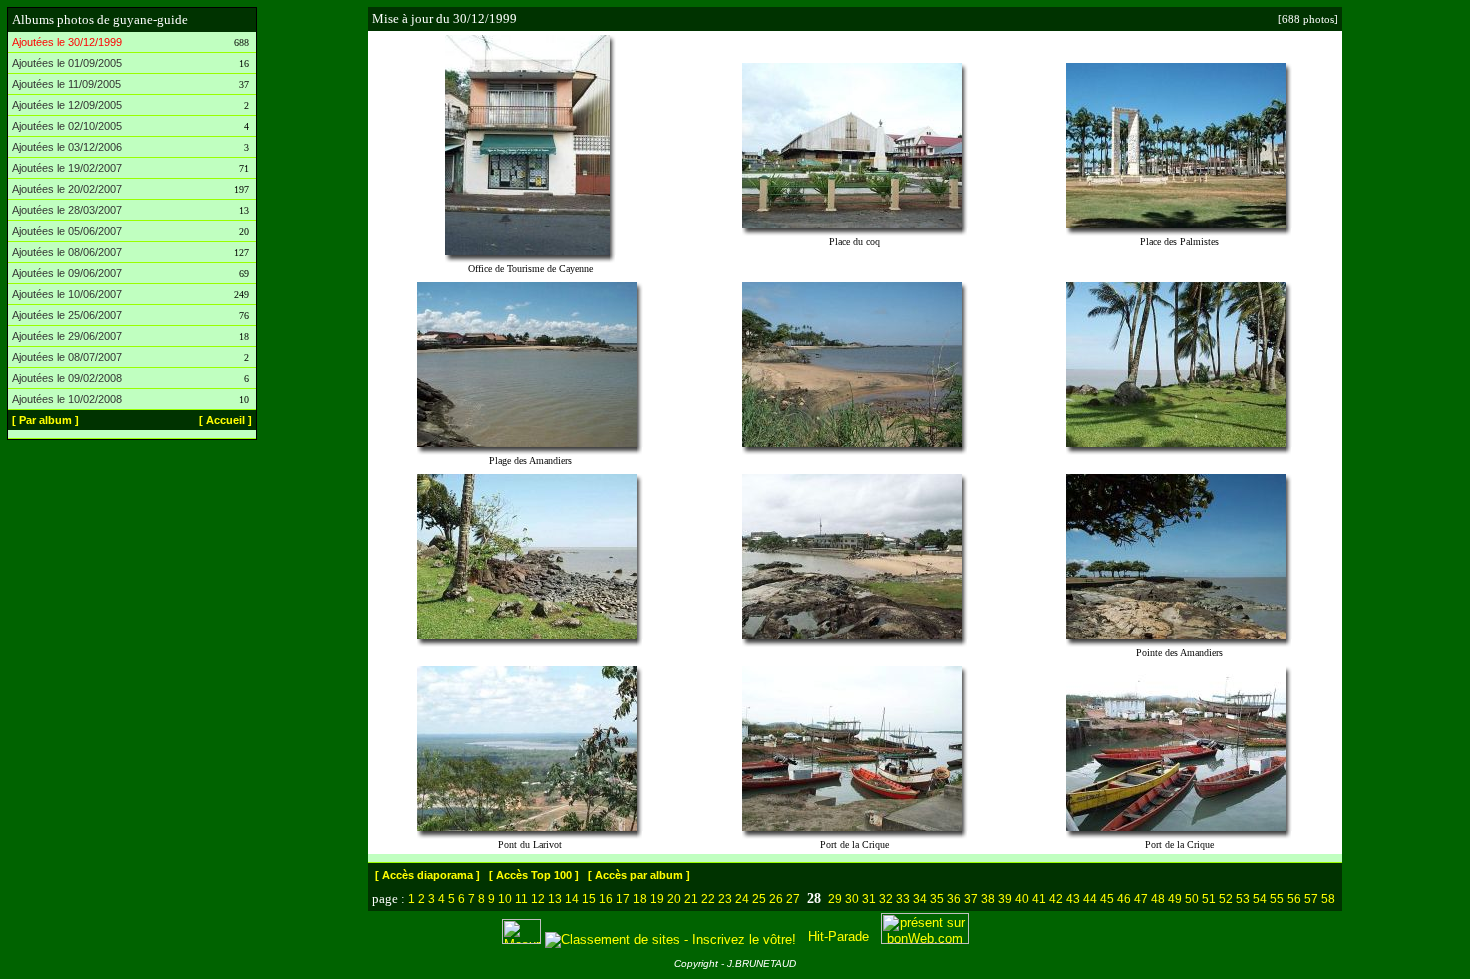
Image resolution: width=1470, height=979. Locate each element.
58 (1328, 899)
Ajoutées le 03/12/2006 (67, 147)
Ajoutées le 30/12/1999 (67, 42)
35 (937, 899)
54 (1260, 899)
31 (869, 899)
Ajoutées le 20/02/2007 (67, 189)
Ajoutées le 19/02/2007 (67, 168)
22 (708, 899)
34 (920, 899)
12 (538, 899)
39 (1005, 899)
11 (521, 899)
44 (1090, 899)
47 (1141, 899)
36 (954, 899)
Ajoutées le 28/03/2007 (67, 210)
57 (1311, 899)
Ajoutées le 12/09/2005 (67, 105)
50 (1192, 899)
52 (1226, 899)
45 (1107, 899)
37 (971, 899)
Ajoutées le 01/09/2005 (67, 63)
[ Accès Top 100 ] (534, 875)
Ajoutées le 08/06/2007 (67, 252)
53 (1243, 899)
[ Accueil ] (225, 420)
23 (725, 899)
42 (1056, 899)
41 (1039, 899)
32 (886, 899)
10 (505, 899)
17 (623, 899)
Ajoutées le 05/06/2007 (67, 231)
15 (589, 899)
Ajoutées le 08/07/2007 (67, 357)
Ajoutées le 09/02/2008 (67, 378)
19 (657, 899)
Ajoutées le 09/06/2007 (67, 273)
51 (1209, 899)
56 (1294, 899)
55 (1277, 899)
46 (1124, 899)
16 (606, 899)
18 (640, 899)
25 (759, 899)
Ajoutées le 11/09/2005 (66, 84)
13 (555, 899)
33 (903, 899)
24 (742, 899)
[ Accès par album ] (639, 875)
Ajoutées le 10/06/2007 (67, 294)
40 (1022, 899)
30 (852, 899)
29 (835, 899)
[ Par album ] (45, 420)
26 (776, 899)
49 (1175, 899)
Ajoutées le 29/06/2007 (67, 336)
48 (1158, 899)
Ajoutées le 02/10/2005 (67, 126)
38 (988, 899)
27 (793, 899)
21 (691, 899)
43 (1073, 899)
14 (572, 899)
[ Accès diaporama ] (427, 875)
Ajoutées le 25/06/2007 (67, 315)
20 (674, 899)
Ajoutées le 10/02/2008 (67, 399)
